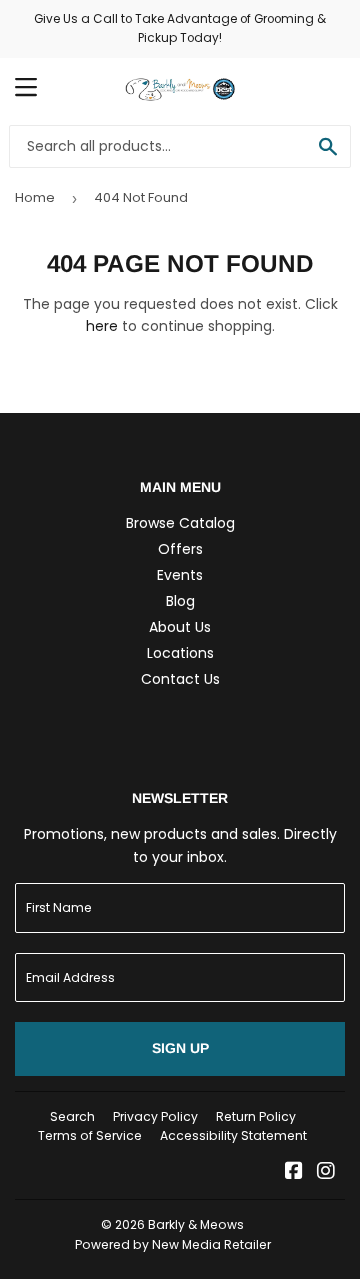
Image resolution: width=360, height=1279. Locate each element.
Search (72, 1116)
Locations (180, 653)
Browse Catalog (180, 523)
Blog (180, 601)
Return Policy (256, 1116)
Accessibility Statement (233, 1135)
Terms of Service (90, 1135)
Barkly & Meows (196, 1224)
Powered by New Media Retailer (173, 1244)
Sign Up (180, 1048)
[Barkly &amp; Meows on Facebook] (294, 1173)
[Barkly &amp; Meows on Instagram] (326, 1173)
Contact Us (180, 679)
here (102, 326)
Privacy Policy (155, 1116)
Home (35, 197)
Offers (180, 549)
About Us (180, 627)
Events (180, 575)
